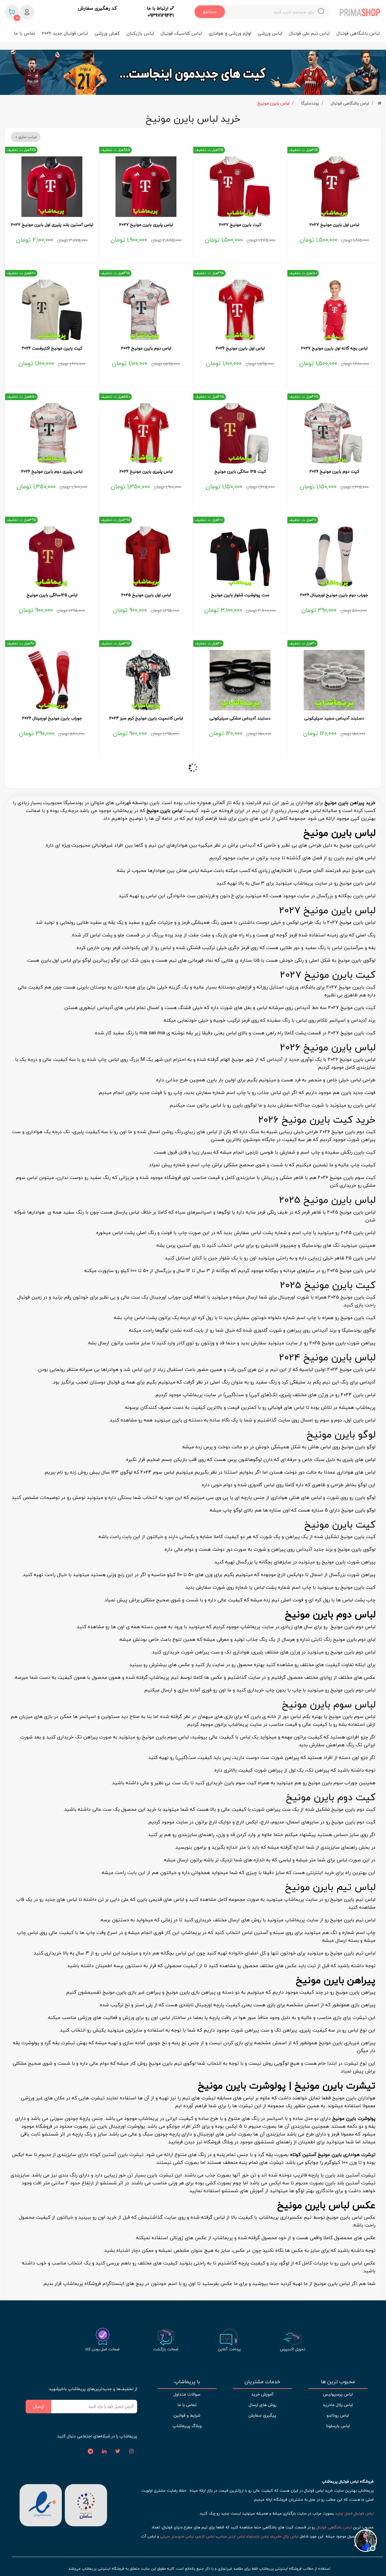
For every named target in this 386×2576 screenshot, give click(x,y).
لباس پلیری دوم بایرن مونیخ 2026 (52, 472)
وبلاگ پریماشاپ (187, 2426)
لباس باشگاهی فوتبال (358, 33)
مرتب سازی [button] (27, 137)
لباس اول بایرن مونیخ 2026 (240, 348)
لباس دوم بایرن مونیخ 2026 (146, 348)
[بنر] (193, 72)
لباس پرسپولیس (338, 2394)
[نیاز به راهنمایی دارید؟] (366, 2541)
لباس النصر (205, 2536)
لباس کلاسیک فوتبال (181, 33)
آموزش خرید (262, 2394)
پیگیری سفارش (262, 2415)
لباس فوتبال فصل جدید (354, 2513)
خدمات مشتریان (263, 2382)
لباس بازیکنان (140, 33)
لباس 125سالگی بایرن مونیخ (52, 595)
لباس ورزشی (270, 33)
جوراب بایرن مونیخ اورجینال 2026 (52, 718)
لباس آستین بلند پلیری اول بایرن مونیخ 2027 (52, 225)
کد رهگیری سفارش (97, 8)
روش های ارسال (263, 2405)
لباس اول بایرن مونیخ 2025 (146, 595)
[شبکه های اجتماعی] (131, 2452)
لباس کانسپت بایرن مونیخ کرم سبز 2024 (146, 718)
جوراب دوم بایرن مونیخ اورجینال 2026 (334, 595)
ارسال (39, 2406)
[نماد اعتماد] (41, 2505)
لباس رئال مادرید (338, 2405)
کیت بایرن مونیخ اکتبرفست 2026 (52, 348)
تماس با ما (25, 33)
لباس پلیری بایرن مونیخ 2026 (146, 472)
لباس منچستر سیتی (177, 2536)
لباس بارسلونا (338, 2426)
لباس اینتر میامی (231, 2536)
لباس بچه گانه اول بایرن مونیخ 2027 (334, 348)
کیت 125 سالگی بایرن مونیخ (240, 472)
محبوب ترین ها (338, 2382)
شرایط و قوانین (187, 2415)
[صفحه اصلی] (380, 103)
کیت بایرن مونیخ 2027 (240, 225)
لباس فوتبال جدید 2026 (65, 33)
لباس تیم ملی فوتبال (309, 33)
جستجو (210, 12)
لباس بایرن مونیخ (274, 103)
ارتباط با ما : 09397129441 (159, 12)
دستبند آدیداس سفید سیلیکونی (334, 718)
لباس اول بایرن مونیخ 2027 (334, 225)
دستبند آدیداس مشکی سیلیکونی (240, 718)
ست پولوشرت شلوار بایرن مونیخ (240, 595)
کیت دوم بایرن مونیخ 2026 (334, 472)
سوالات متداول (187, 2394)
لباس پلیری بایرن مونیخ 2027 (146, 225)
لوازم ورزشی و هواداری (230, 33)
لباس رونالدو (338, 2415)
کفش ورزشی (107, 33)
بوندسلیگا (310, 103)
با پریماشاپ (187, 2382)
